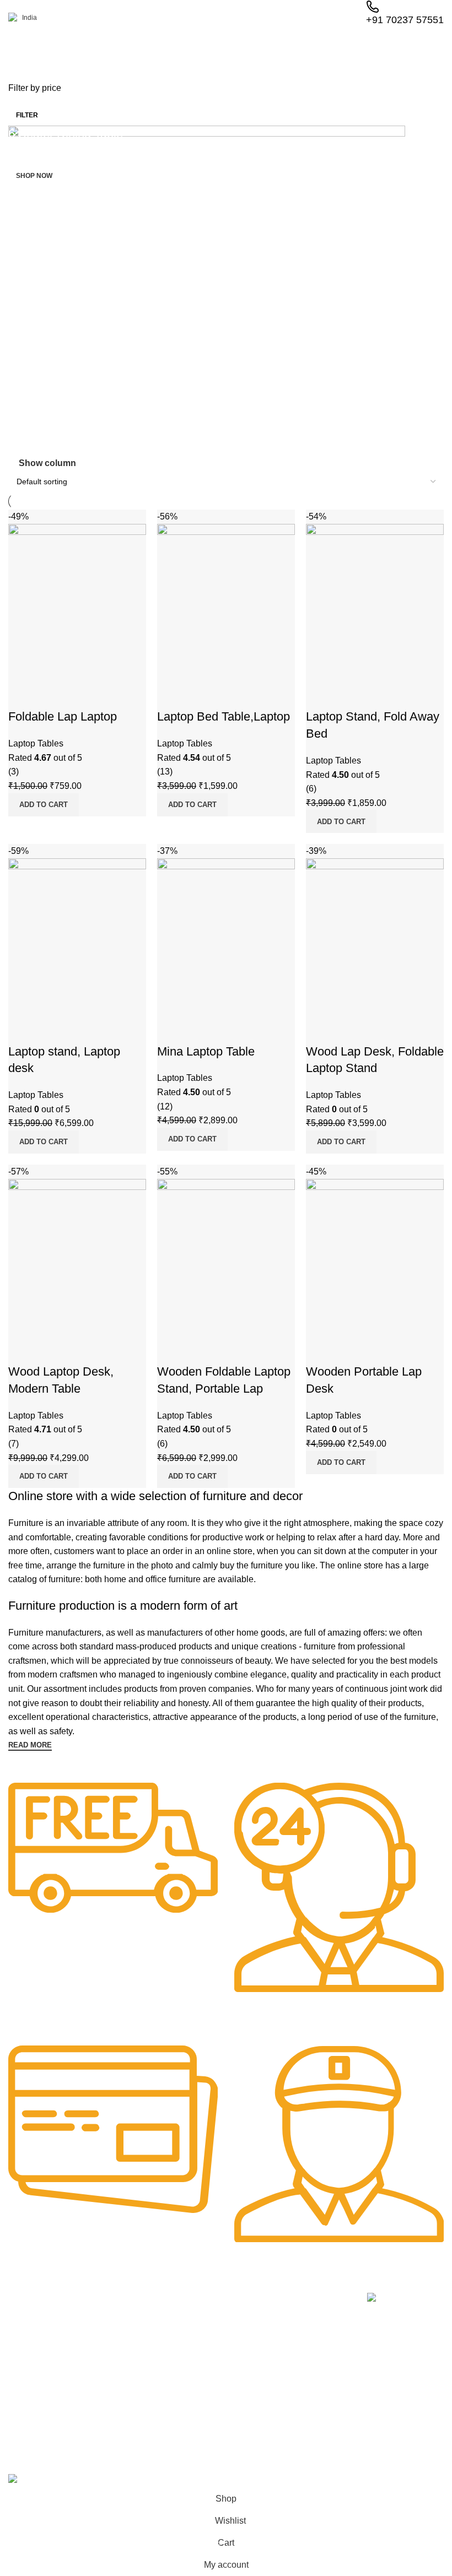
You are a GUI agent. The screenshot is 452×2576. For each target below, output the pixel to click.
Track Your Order (126, 2359)
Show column (47, 464)
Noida (16, 2340)
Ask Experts (117, 2396)
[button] (341, 1463)
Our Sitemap (299, 2415)
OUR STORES (31, 2302)
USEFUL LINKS (305, 2302)
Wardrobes (205, 2396)
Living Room (208, 2321)
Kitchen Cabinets (216, 2378)
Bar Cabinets (209, 2415)
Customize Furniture (131, 2340)
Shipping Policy (303, 2396)
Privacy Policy (301, 2321)
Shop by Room (217, 2302)
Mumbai (20, 2426)
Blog (104, 2378)
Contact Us (296, 2378)
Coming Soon (34, 2370)
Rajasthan (23, 2321)
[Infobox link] (113, 1866)
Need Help (118, 2302)
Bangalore (23, 2389)
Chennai (20, 2407)
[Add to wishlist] (379, 1350)
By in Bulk (113, 2415)
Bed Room (205, 2340)
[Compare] (320, 1350)
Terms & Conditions (311, 2359)
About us (111, 2321)
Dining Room (209, 2359)
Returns (290, 2340)
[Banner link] (226, 291)
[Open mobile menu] (13, 49)
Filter (27, 115)
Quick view (349, 1350)
